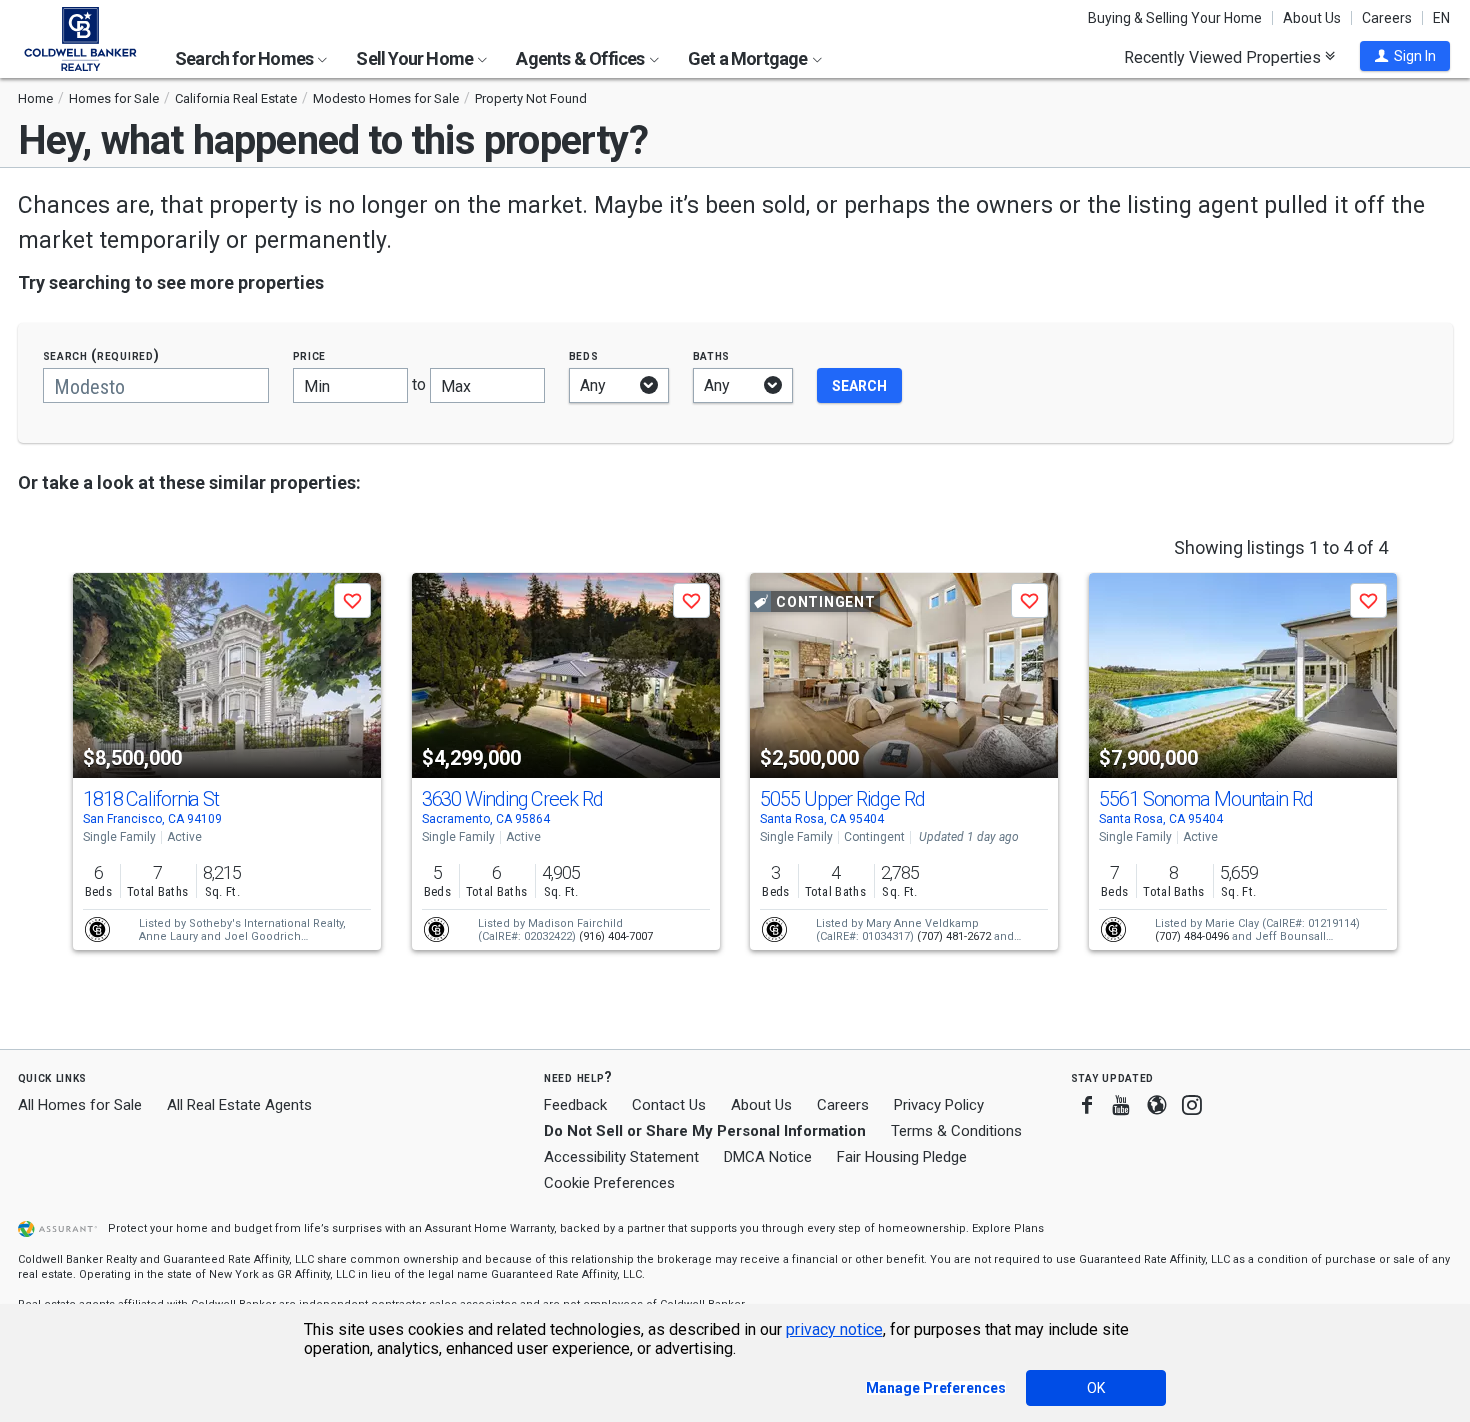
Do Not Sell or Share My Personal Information (705, 1131)
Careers (1387, 18)
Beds (584, 355)
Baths (712, 355)
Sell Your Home (416, 58)
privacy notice (834, 1329)
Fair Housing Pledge (902, 1157)
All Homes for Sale (80, 1105)
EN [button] (1441, 18)
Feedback (575, 1105)
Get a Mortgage (749, 58)
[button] (1405, 56)
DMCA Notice (768, 1157)
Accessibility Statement (621, 1157)
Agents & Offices (581, 58)
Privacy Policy (939, 1105)
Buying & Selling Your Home (1175, 18)
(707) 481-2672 (954, 936)
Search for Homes (245, 58)
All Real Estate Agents (239, 1105)
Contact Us (669, 1105)
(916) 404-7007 (616, 936)
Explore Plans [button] (1008, 1228)
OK (1096, 1388)
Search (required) (101, 355)
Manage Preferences (936, 1388)
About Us (1312, 18)
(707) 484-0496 (1192, 936)
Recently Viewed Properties (1224, 57)
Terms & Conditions (956, 1131)
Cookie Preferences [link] (609, 1183)
